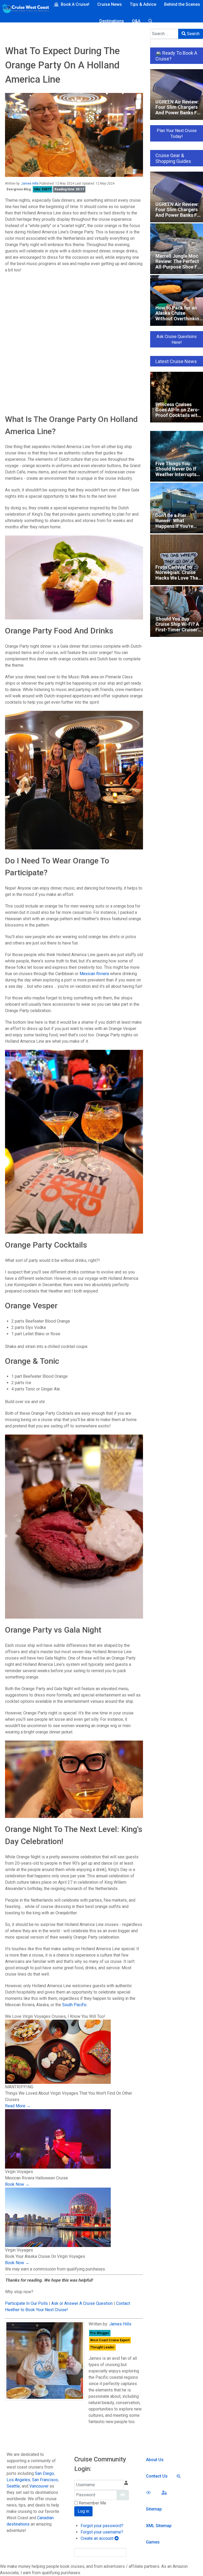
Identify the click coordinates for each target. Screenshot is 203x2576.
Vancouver (39, 2486)
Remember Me (93, 2503)
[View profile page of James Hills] (45, 2361)
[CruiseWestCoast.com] (25, 10)
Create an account (98, 2538)
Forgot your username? (102, 2532)
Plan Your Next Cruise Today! (177, 133)
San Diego (44, 2473)
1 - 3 (13, 359)
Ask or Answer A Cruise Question (82, 2303)
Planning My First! (26, 353)
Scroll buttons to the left (29, 323)
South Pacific (74, 2005)
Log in (83, 2511)
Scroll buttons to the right (30, 330)
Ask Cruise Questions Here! (177, 339)
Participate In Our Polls (26, 2303)
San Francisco (45, 2480)
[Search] (151, 21)
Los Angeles (18, 2480)
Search (193, 34)
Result (133, 386)
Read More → (18, 2106)
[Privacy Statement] (149, 2492)
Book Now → (17, 2184)
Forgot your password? (102, 2526)
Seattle (13, 2486)
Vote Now (44, 386)
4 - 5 (13, 366)
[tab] (74, 282)
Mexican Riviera (94, 974)
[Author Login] (165, 2492)
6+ (11, 372)
